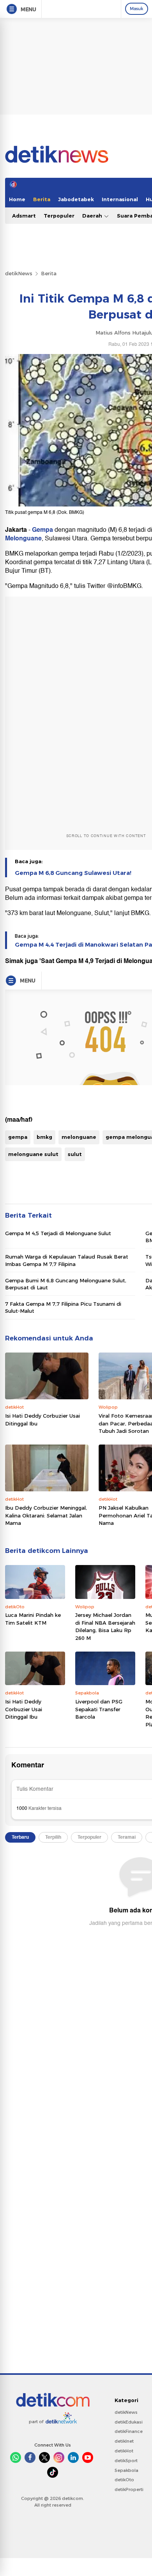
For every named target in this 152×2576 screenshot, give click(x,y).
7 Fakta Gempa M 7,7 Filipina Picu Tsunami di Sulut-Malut (63, 1307)
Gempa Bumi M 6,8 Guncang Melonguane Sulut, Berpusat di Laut (66, 1284)
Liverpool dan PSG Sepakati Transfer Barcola (99, 1709)
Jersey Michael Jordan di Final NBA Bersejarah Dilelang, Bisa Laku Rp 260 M (105, 1626)
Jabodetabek (76, 199)
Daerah (93, 216)
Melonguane (23, 538)
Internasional (120, 199)
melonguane (79, 1137)
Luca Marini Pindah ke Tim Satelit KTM (33, 1619)
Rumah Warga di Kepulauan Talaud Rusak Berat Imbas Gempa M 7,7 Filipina (67, 1260)
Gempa (42, 530)
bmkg (44, 1137)
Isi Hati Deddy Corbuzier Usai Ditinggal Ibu (42, 1420)
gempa (18, 1137)
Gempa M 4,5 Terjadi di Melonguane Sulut (58, 1233)
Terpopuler (59, 216)
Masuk (137, 9)
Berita (42, 199)
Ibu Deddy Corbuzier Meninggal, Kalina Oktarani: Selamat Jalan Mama (46, 1515)
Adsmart (24, 216)
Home (17, 199)
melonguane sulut (33, 1154)
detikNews (19, 273)
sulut (75, 1154)
